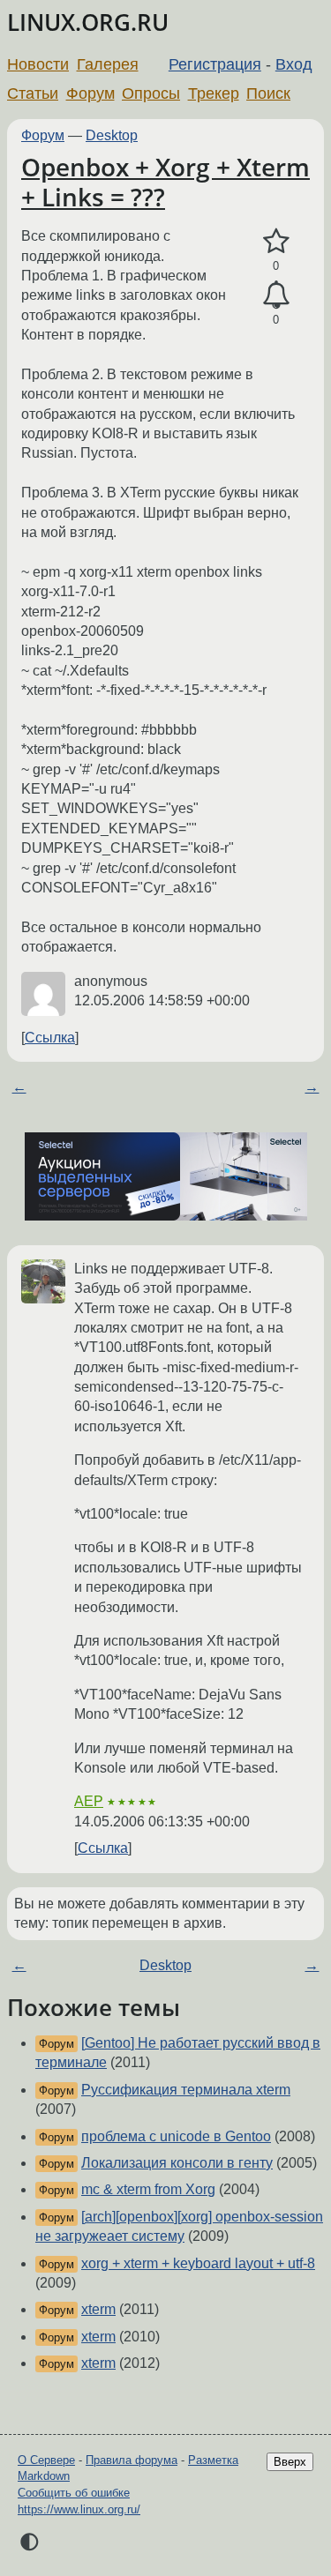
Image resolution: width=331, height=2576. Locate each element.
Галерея (108, 64)
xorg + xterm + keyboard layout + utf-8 (198, 2263)
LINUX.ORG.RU (88, 22)
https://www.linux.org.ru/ (79, 2509)
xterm (98, 2309)
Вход (294, 64)
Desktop (112, 135)
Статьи (33, 93)
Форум (90, 93)
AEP (89, 1801)
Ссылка (50, 1038)
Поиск (268, 93)
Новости (38, 64)
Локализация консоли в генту (177, 2163)
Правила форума (132, 2460)
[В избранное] (276, 242)
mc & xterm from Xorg (148, 2189)
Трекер (214, 93)
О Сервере (46, 2460)
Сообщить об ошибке (74, 2493)
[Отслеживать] (276, 295)
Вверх (290, 2462)
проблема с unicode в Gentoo (176, 2136)
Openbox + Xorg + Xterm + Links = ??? (165, 182)
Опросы (151, 93)
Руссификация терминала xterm (186, 2090)
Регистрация (215, 64)
